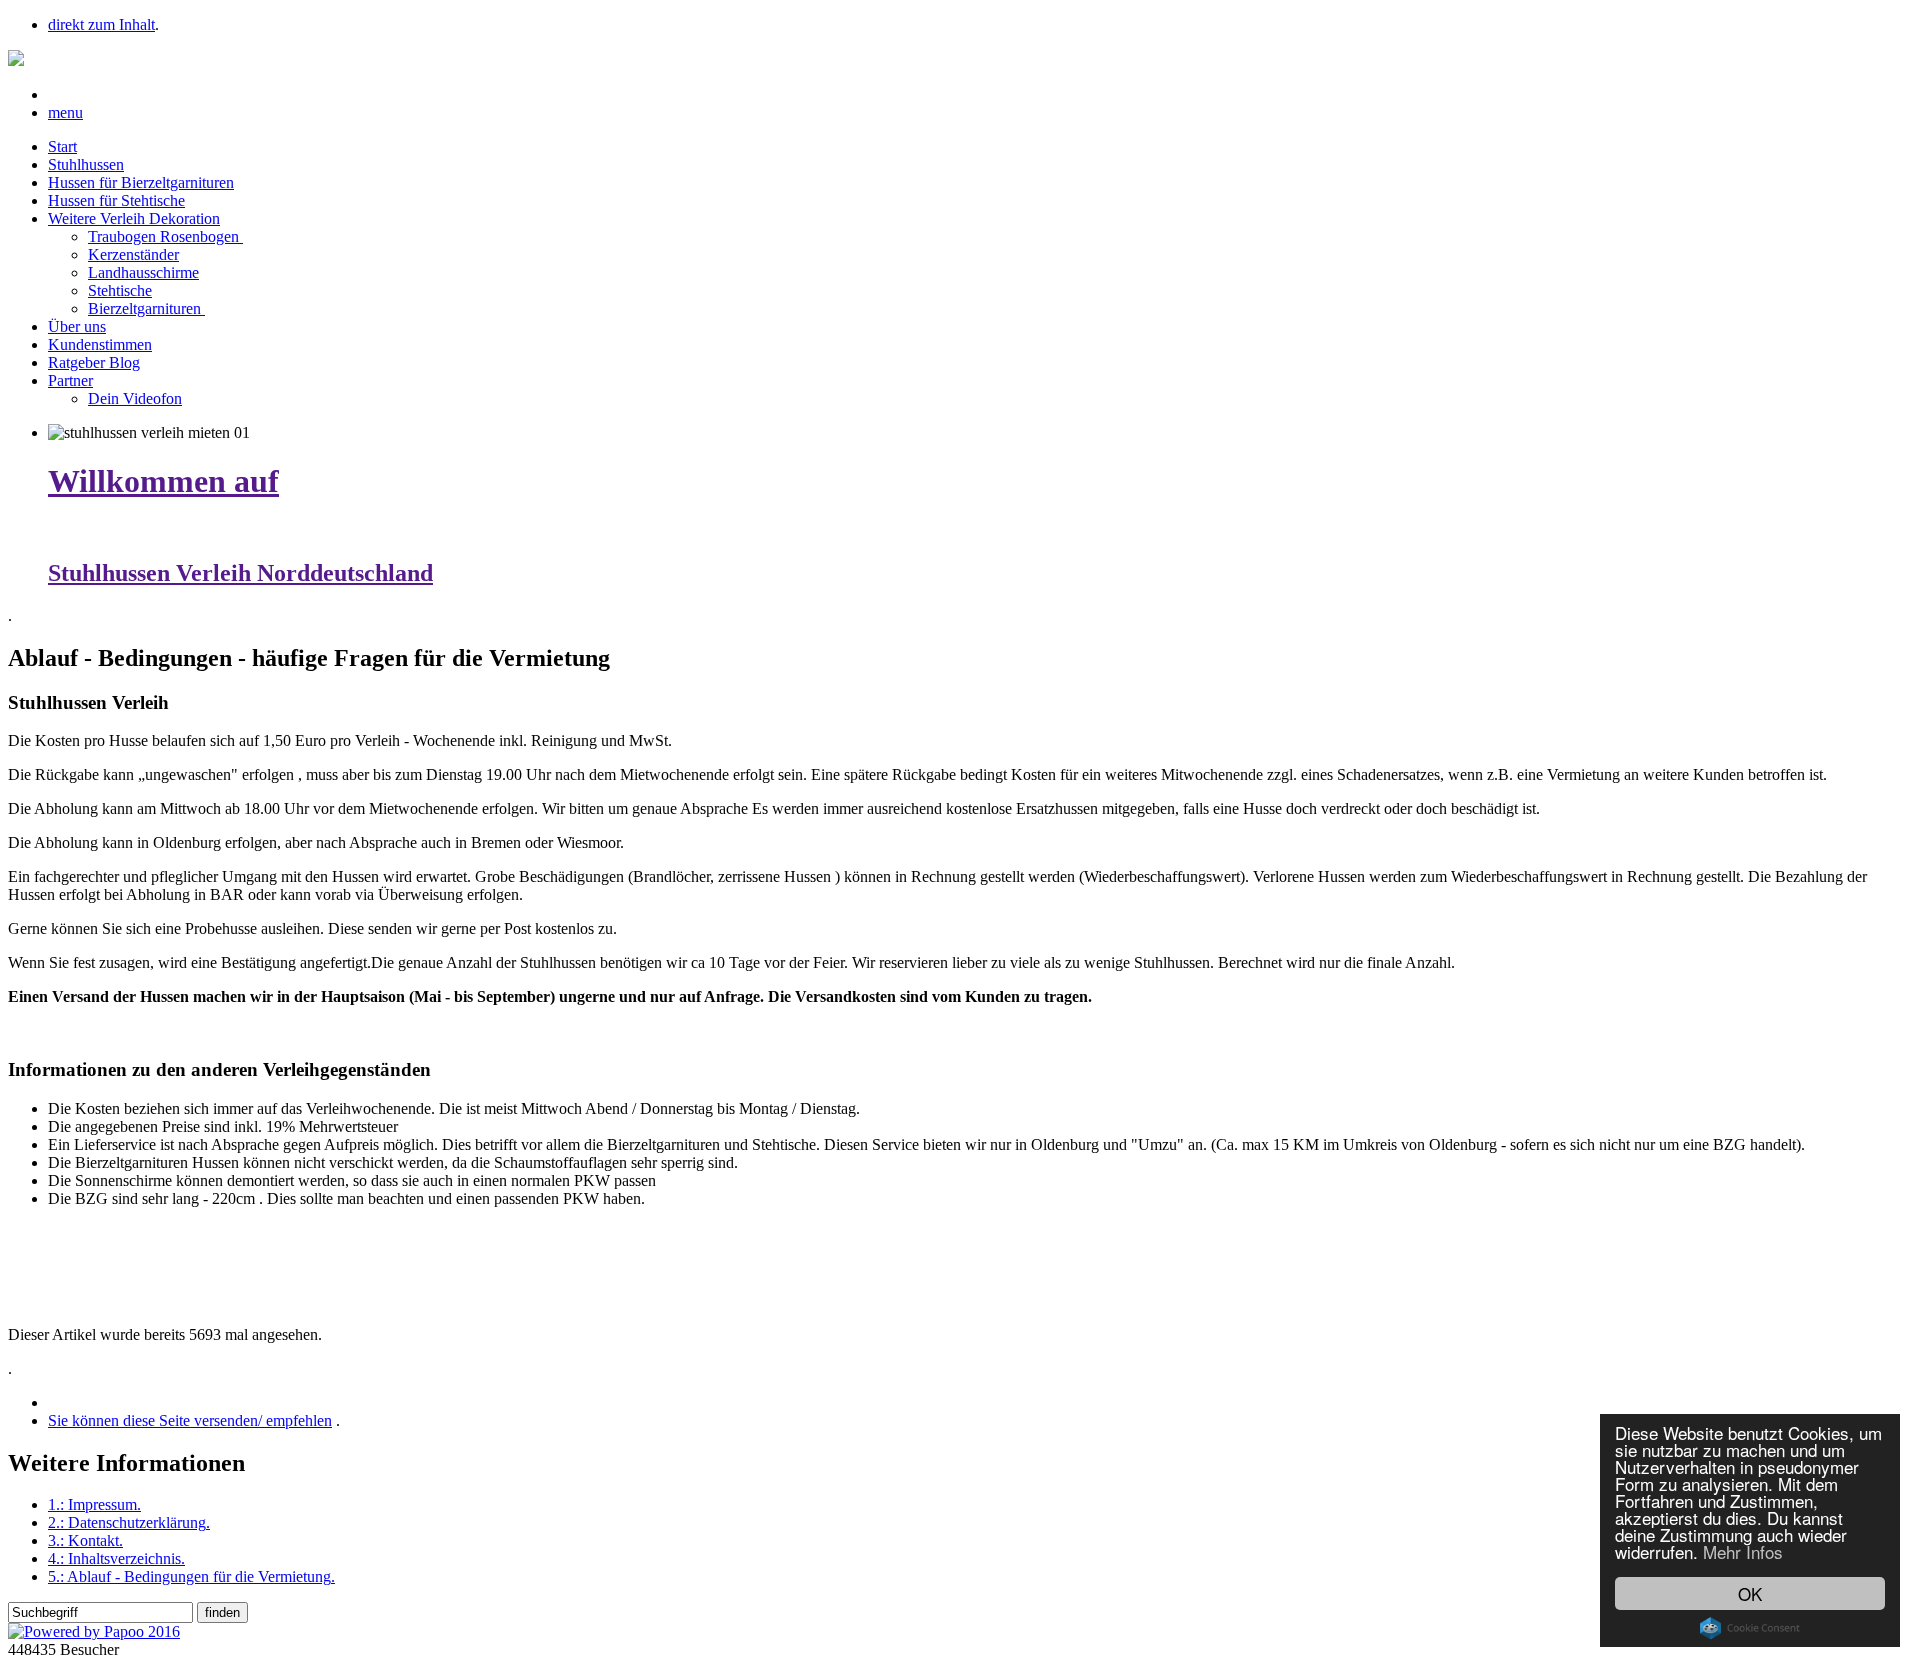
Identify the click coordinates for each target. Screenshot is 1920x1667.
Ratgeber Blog (94, 362)
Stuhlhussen (86, 164)
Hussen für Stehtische (116, 200)
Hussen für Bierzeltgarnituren (141, 182)
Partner (70, 380)
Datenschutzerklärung (129, 1522)
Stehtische (120, 290)
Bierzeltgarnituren (146, 308)
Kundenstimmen (100, 344)
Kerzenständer (133, 254)
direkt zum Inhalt (101, 24)
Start (62, 146)
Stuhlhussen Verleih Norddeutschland (240, 573)
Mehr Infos (1743, 1551)
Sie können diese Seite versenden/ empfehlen (190, 1420)
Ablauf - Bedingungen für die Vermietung (191, 1576)
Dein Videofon (135, 398)
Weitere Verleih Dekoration (134, 218)
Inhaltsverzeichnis (116, 1558)
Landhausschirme (143, 272)
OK (1750, 1593)
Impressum (94, 1504)
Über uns (77, 326)
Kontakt (85, 1540)
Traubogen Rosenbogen (165, 236)
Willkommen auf (163, 481)
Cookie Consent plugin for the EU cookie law (1750, 1628)
